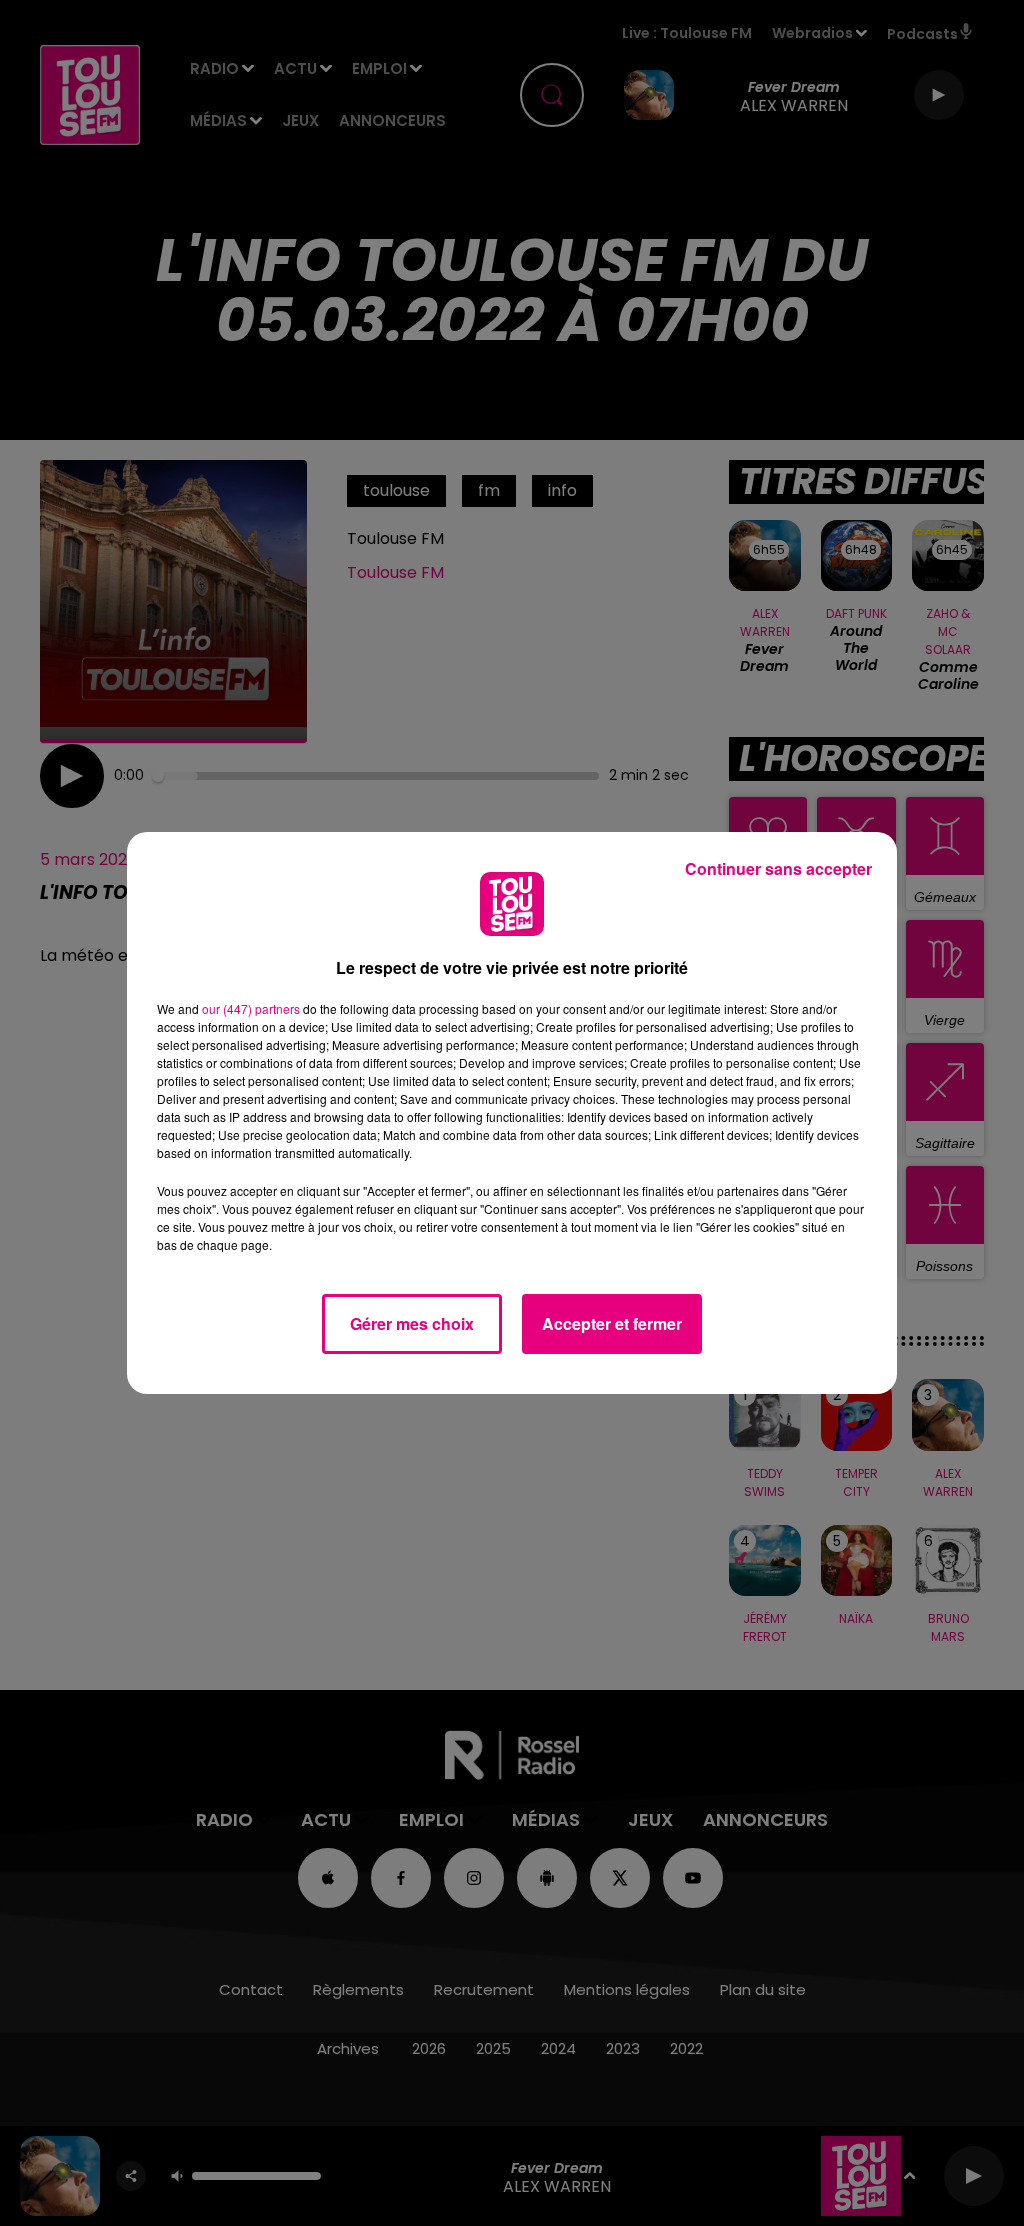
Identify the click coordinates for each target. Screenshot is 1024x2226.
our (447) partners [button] (251, 1008)
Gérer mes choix (412, 1323)
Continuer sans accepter (778, 868)
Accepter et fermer (612, 1323)
